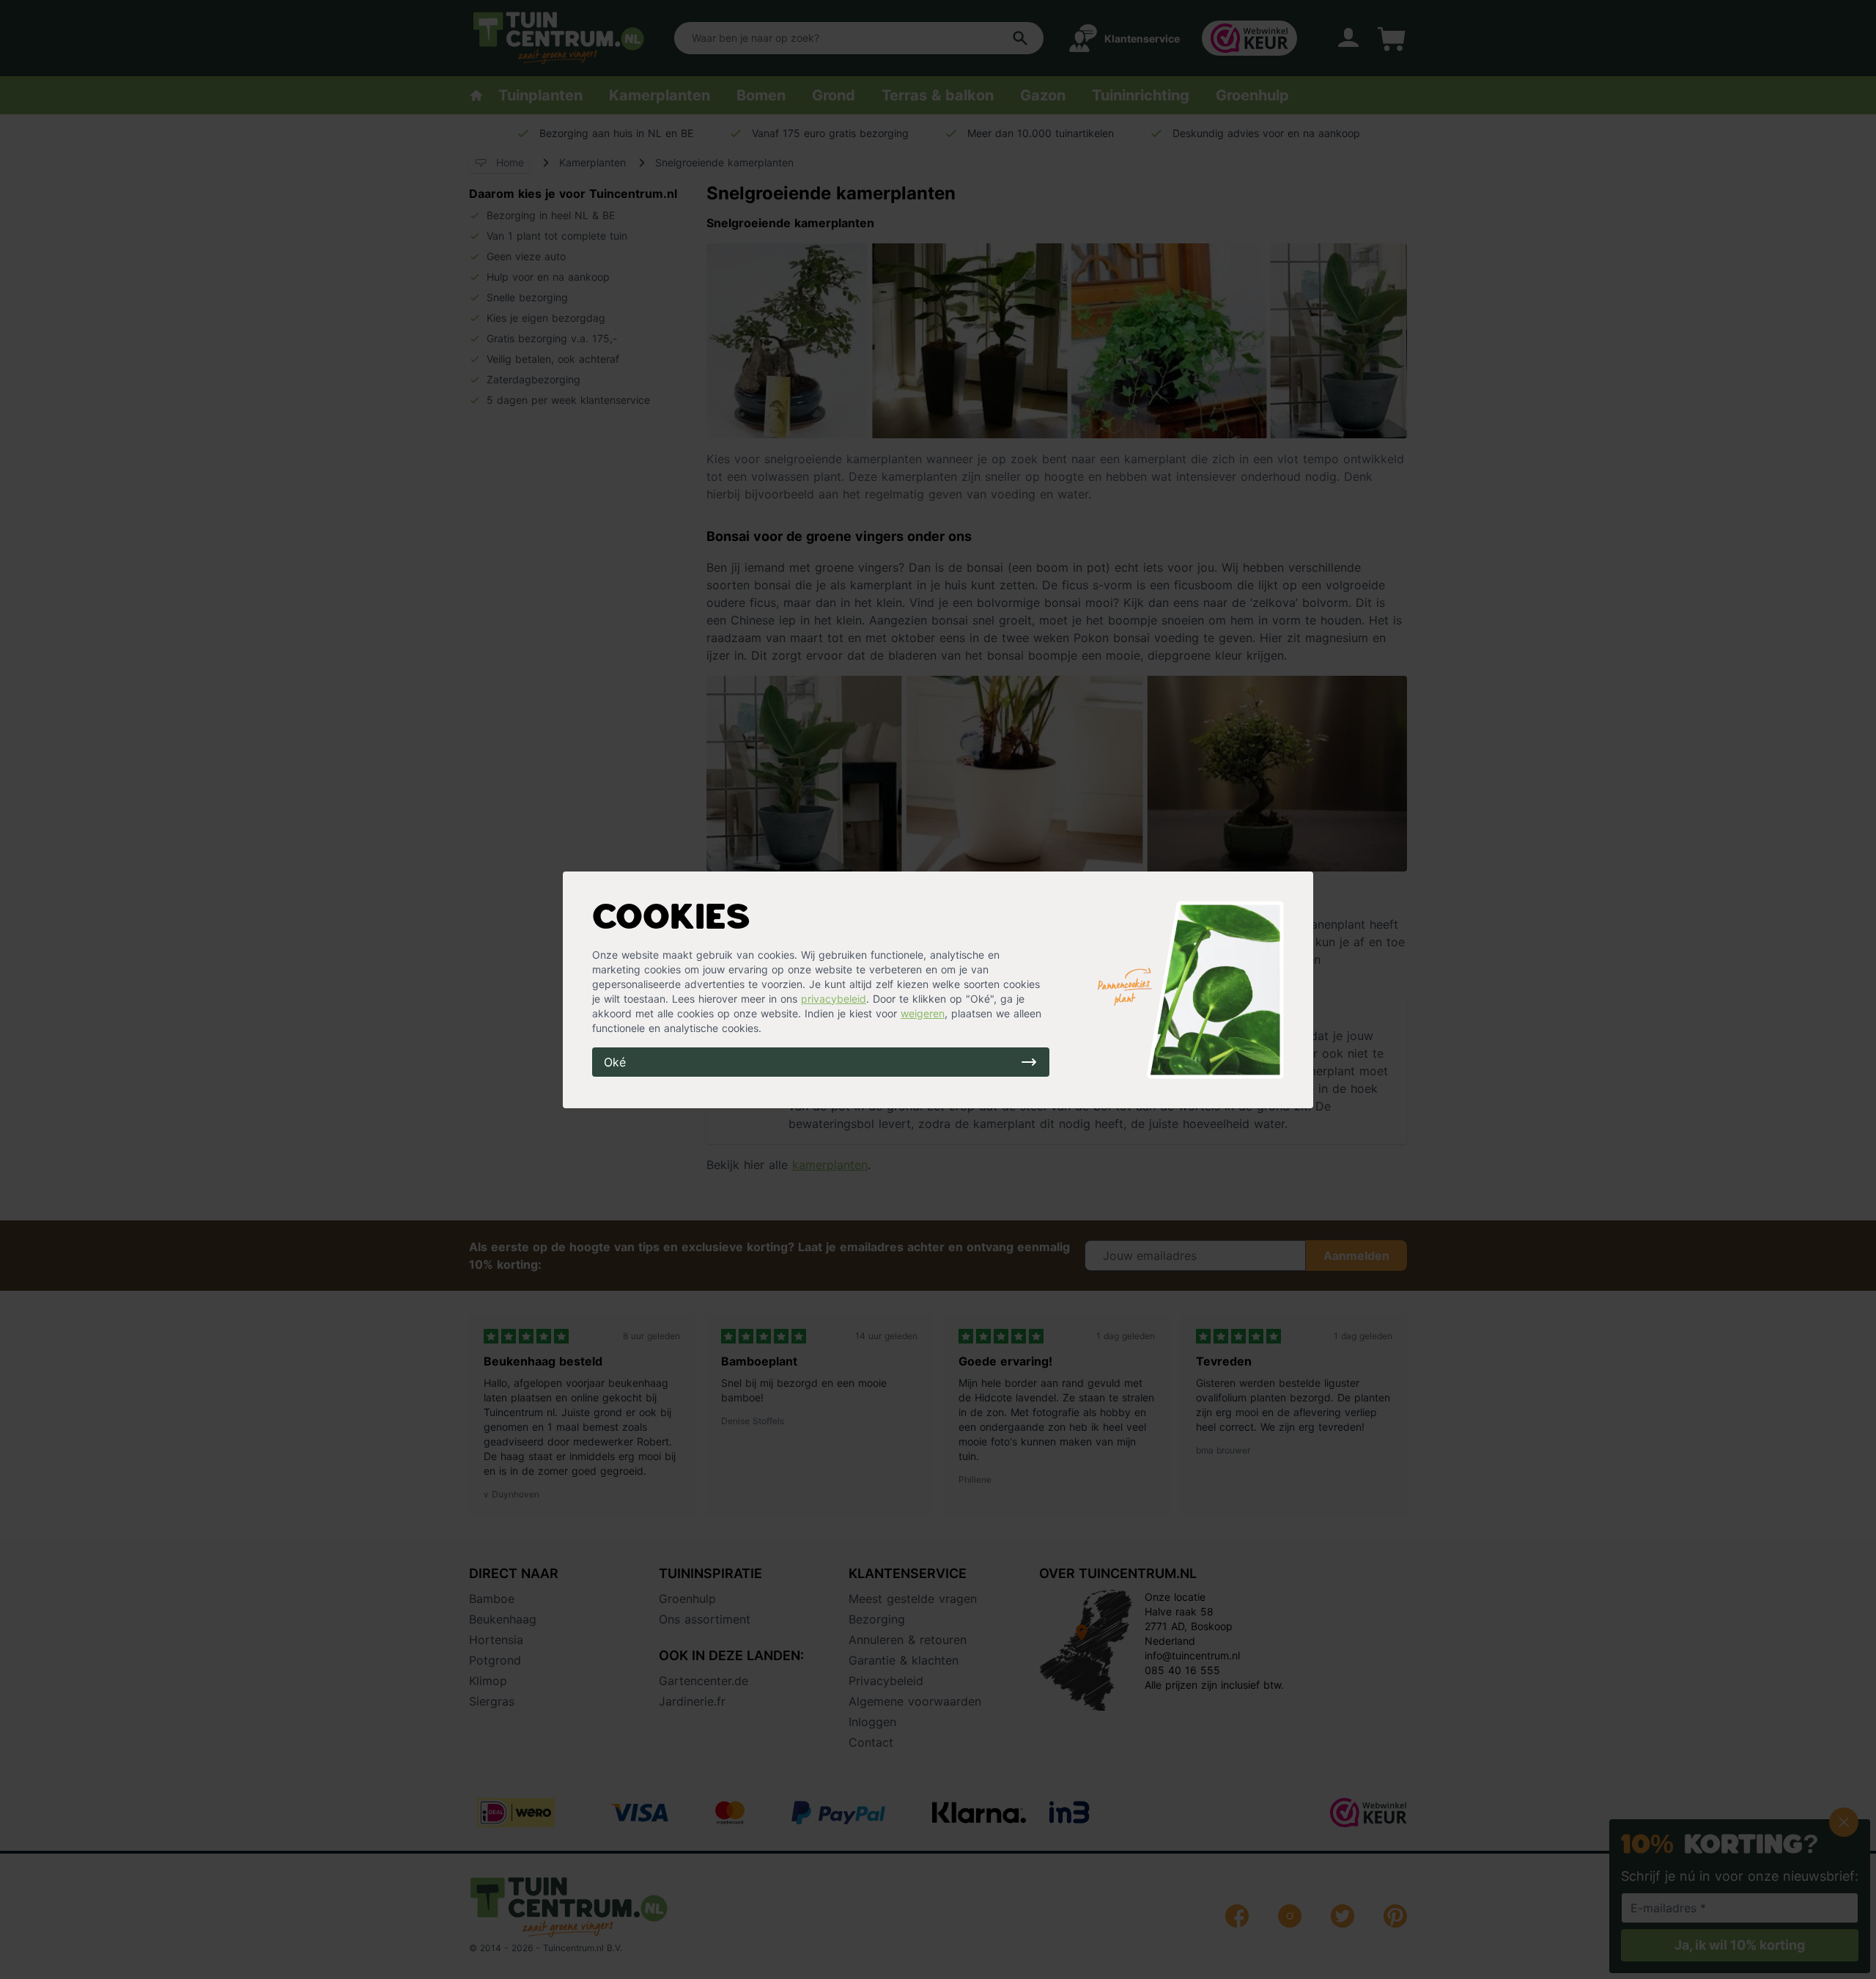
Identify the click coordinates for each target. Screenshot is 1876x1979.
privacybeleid (834, 999)
